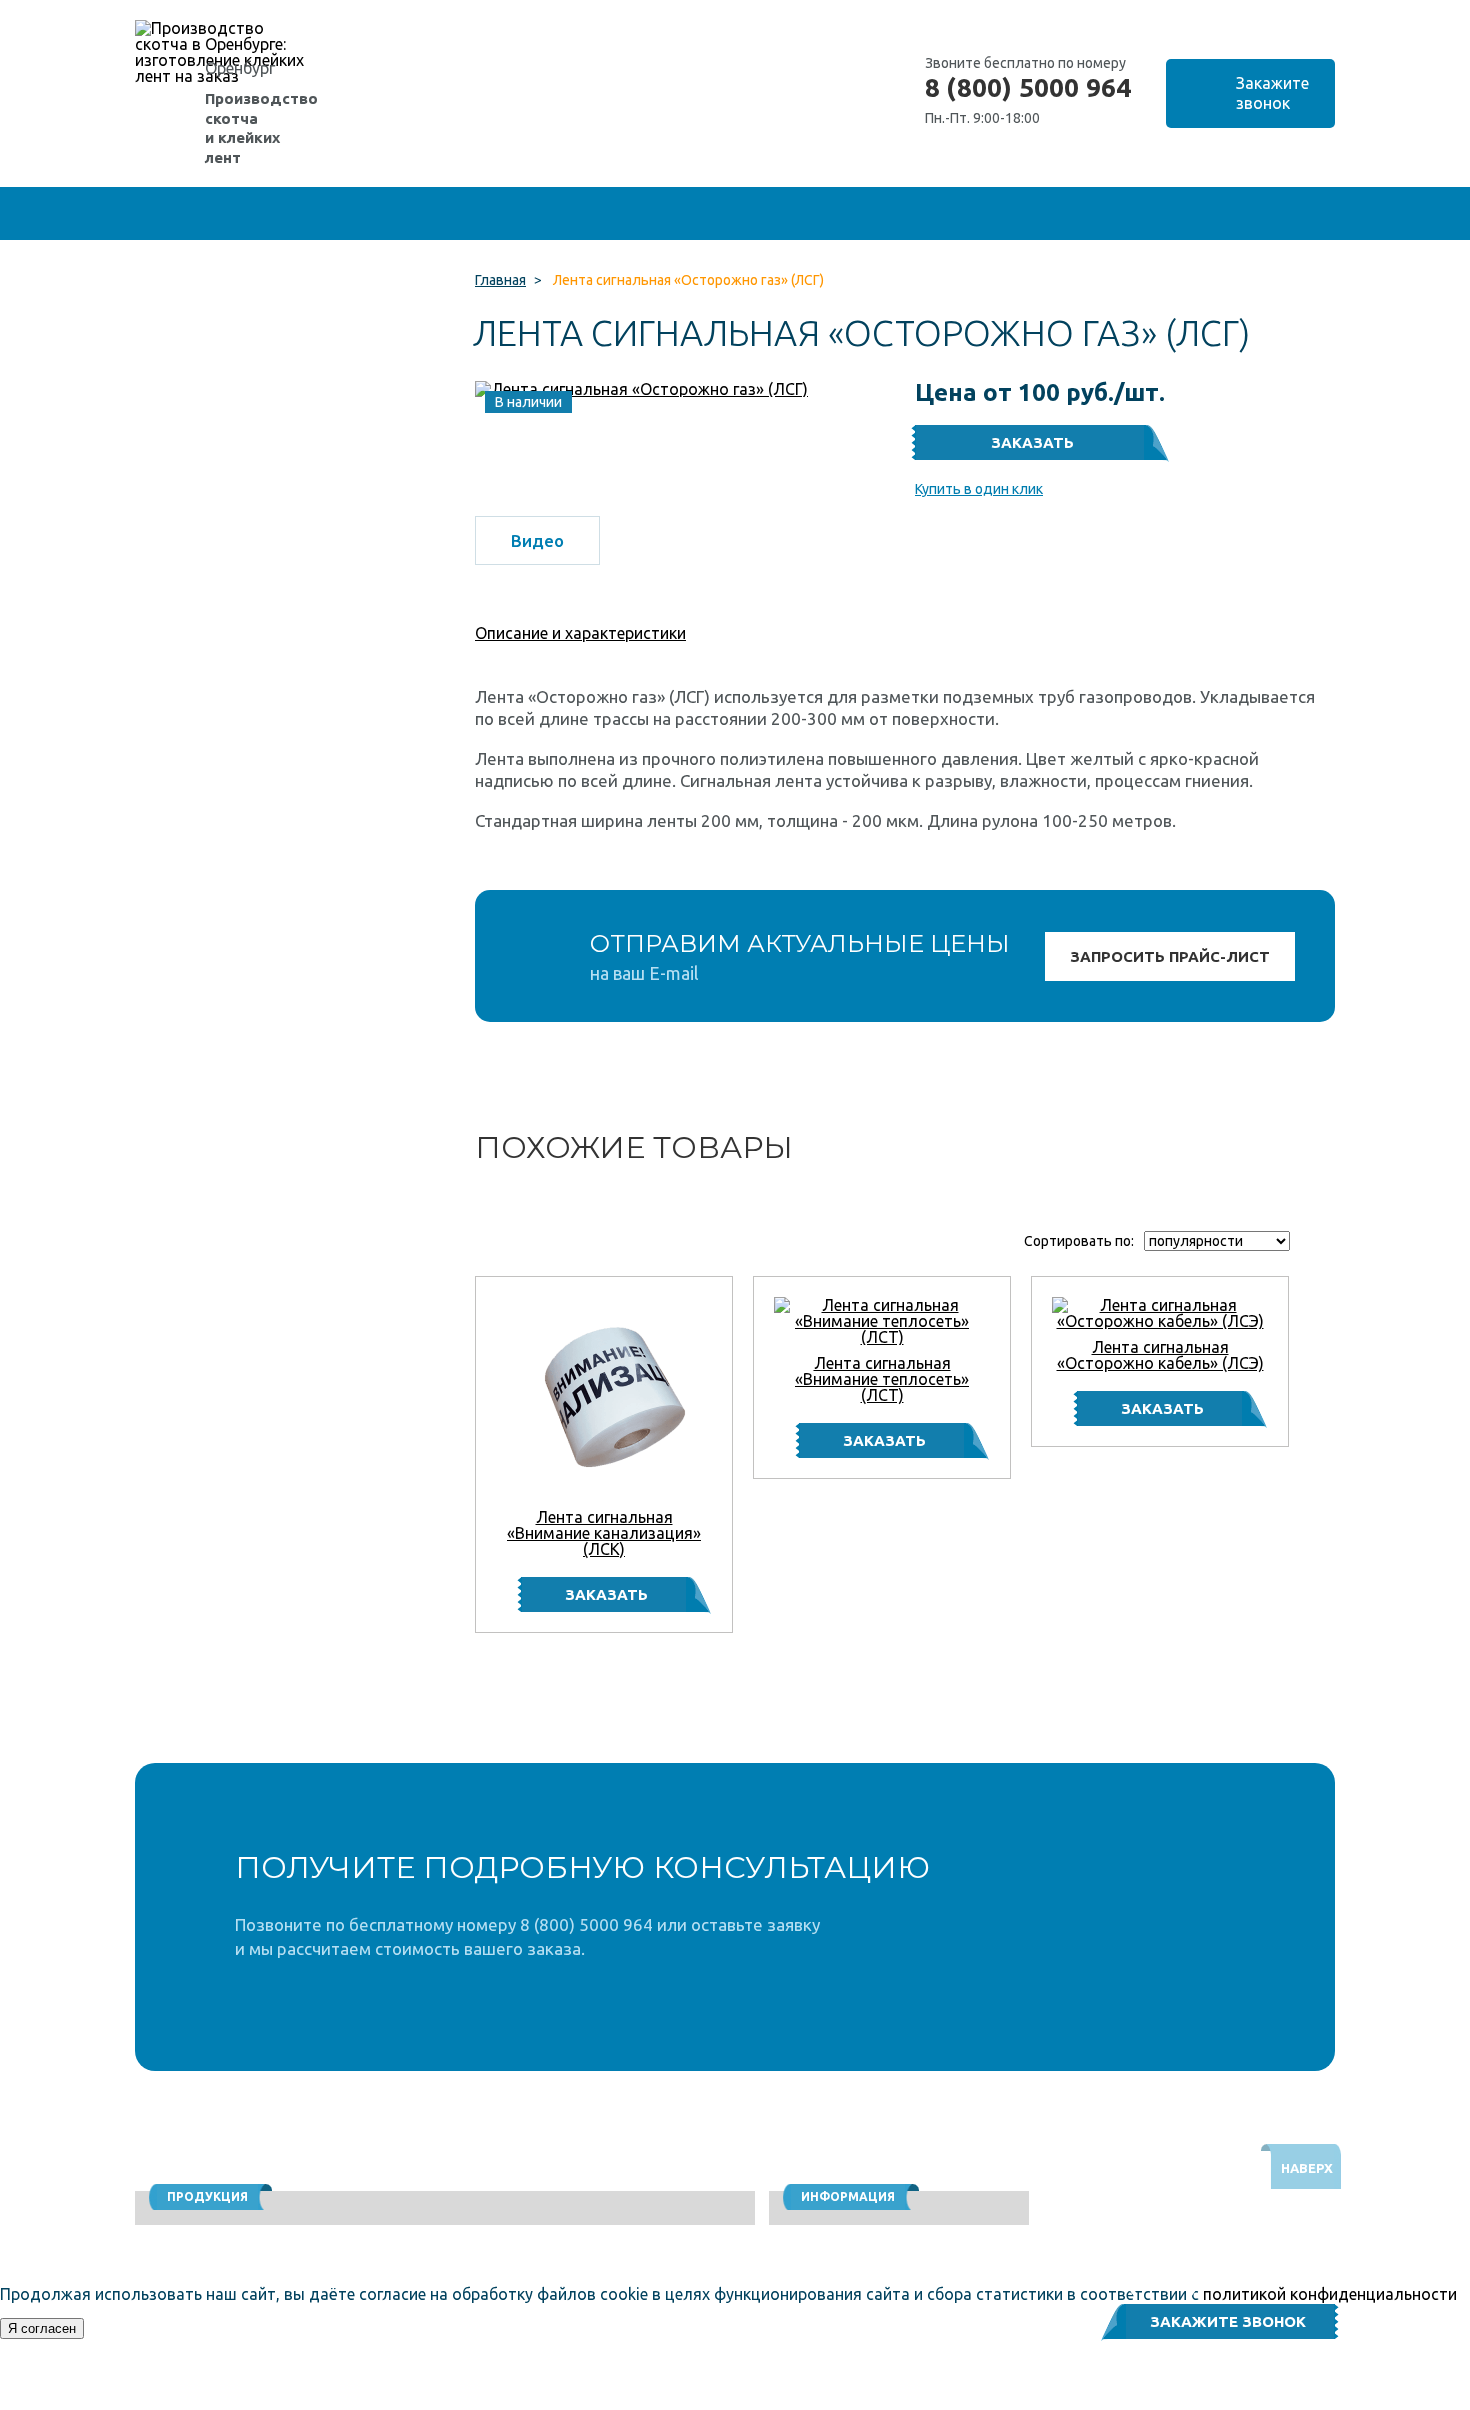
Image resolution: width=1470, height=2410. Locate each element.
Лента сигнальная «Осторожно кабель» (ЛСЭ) (1160, 1355)
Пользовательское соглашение (1173, 2400)
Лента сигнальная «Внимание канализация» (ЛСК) (604, 1533)
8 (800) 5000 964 (1028, 88)
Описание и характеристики (580, 633)
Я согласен (42, 2328)
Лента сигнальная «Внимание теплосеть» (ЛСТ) (882, 1379)
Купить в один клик (979, 489)
